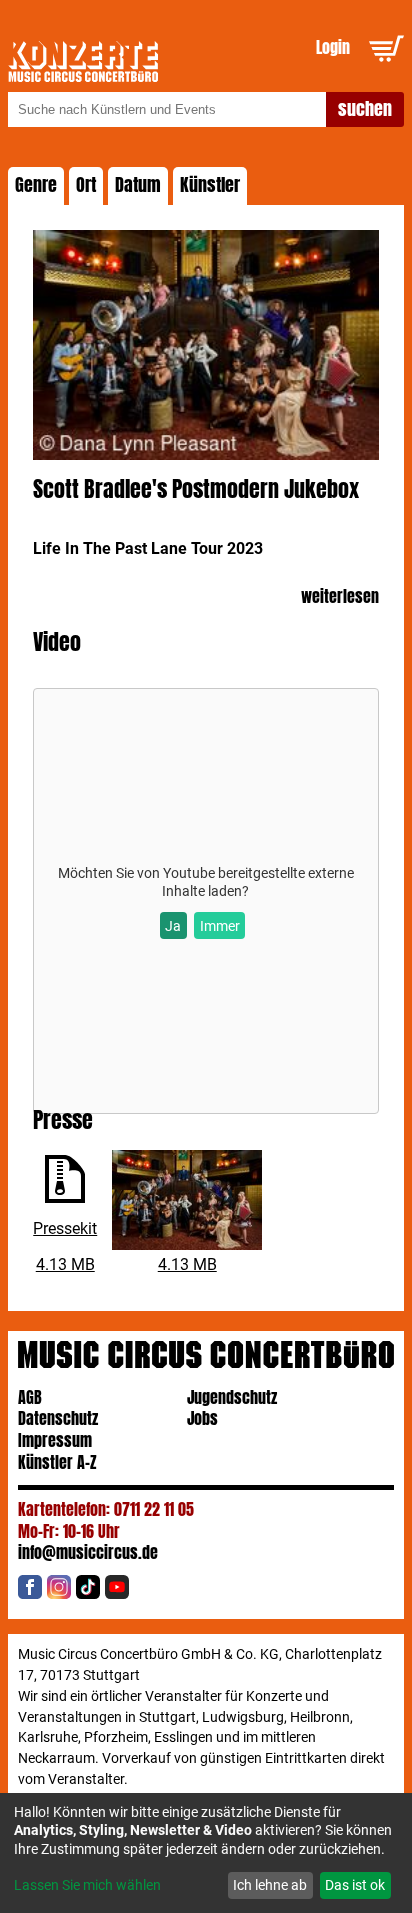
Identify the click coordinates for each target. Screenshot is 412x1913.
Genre (36, 185)
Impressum (55, 1440)
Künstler (210, 185)
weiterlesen (340, 597)
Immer (220, 926)
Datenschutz (58, 1418)
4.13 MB (65, 1264)
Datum (138, 185)
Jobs (202, 1418)
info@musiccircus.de (88, 1552)
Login (333, 47)
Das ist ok (355, 1885)
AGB (30, 1397)
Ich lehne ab (270, 1885)
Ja (173, 926)
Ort (86, 185)
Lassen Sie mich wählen (87, 1885)
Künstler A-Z (57, 1462)
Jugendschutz (232, 1397)
